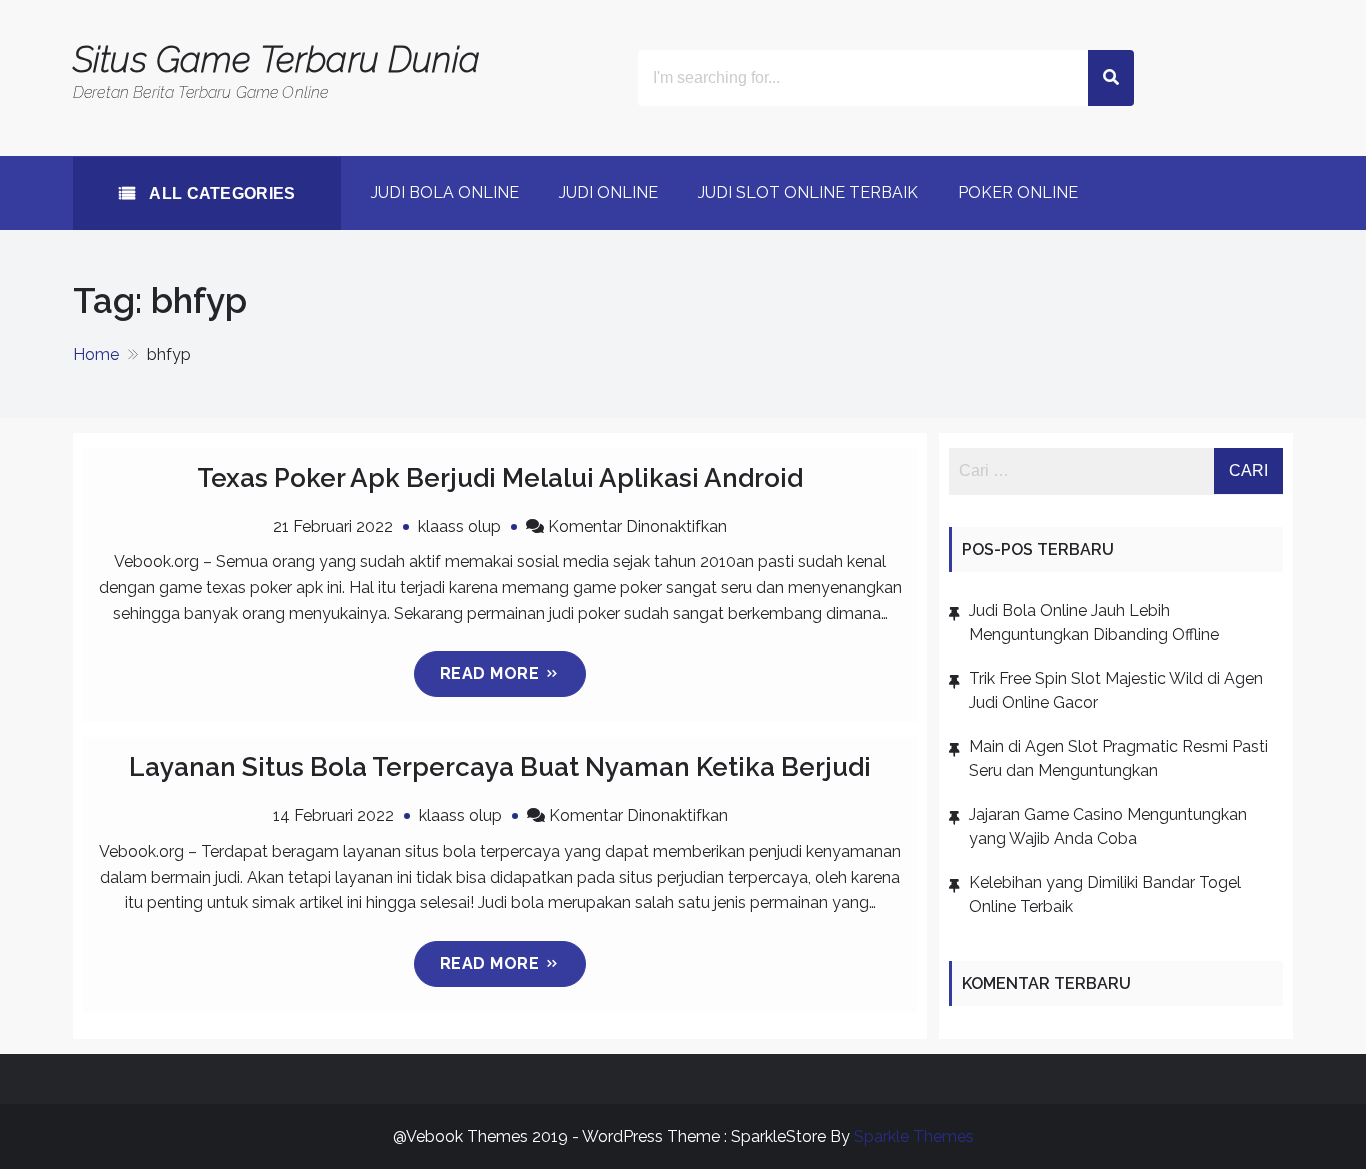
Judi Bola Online (445, 192)
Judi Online (608, 192)
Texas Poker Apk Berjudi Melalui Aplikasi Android (500, 478)
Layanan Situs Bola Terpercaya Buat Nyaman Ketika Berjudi (500, 767)
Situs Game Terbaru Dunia (276, 59)
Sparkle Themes (914, 1136)
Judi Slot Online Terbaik (808, 192)
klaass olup (459, 526)
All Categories (220, 193)
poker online (1018, 192)
